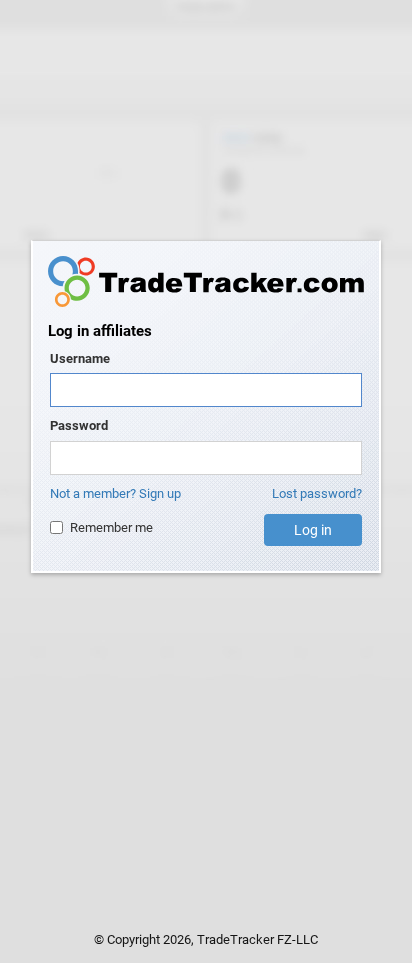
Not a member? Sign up (115, 493)
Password (79, 425)
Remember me (111, 527)
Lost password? (317, 493)
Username (80, 358)
